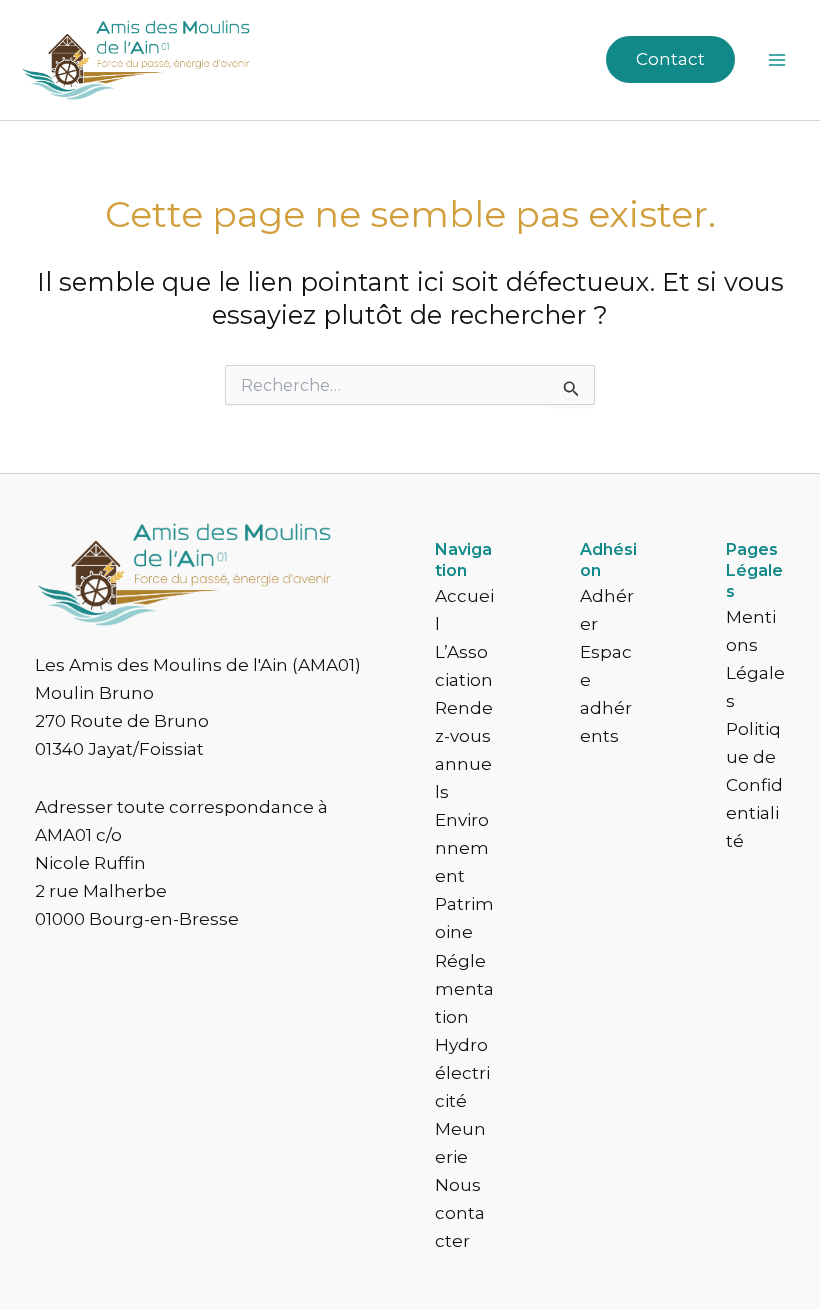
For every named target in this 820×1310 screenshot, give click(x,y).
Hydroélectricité (462, 1073)
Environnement (462, 848)
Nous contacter (460, 1213)
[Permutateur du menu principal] (778, 60)
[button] (670, 59)
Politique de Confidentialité (754, 785)
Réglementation (464, 989)
